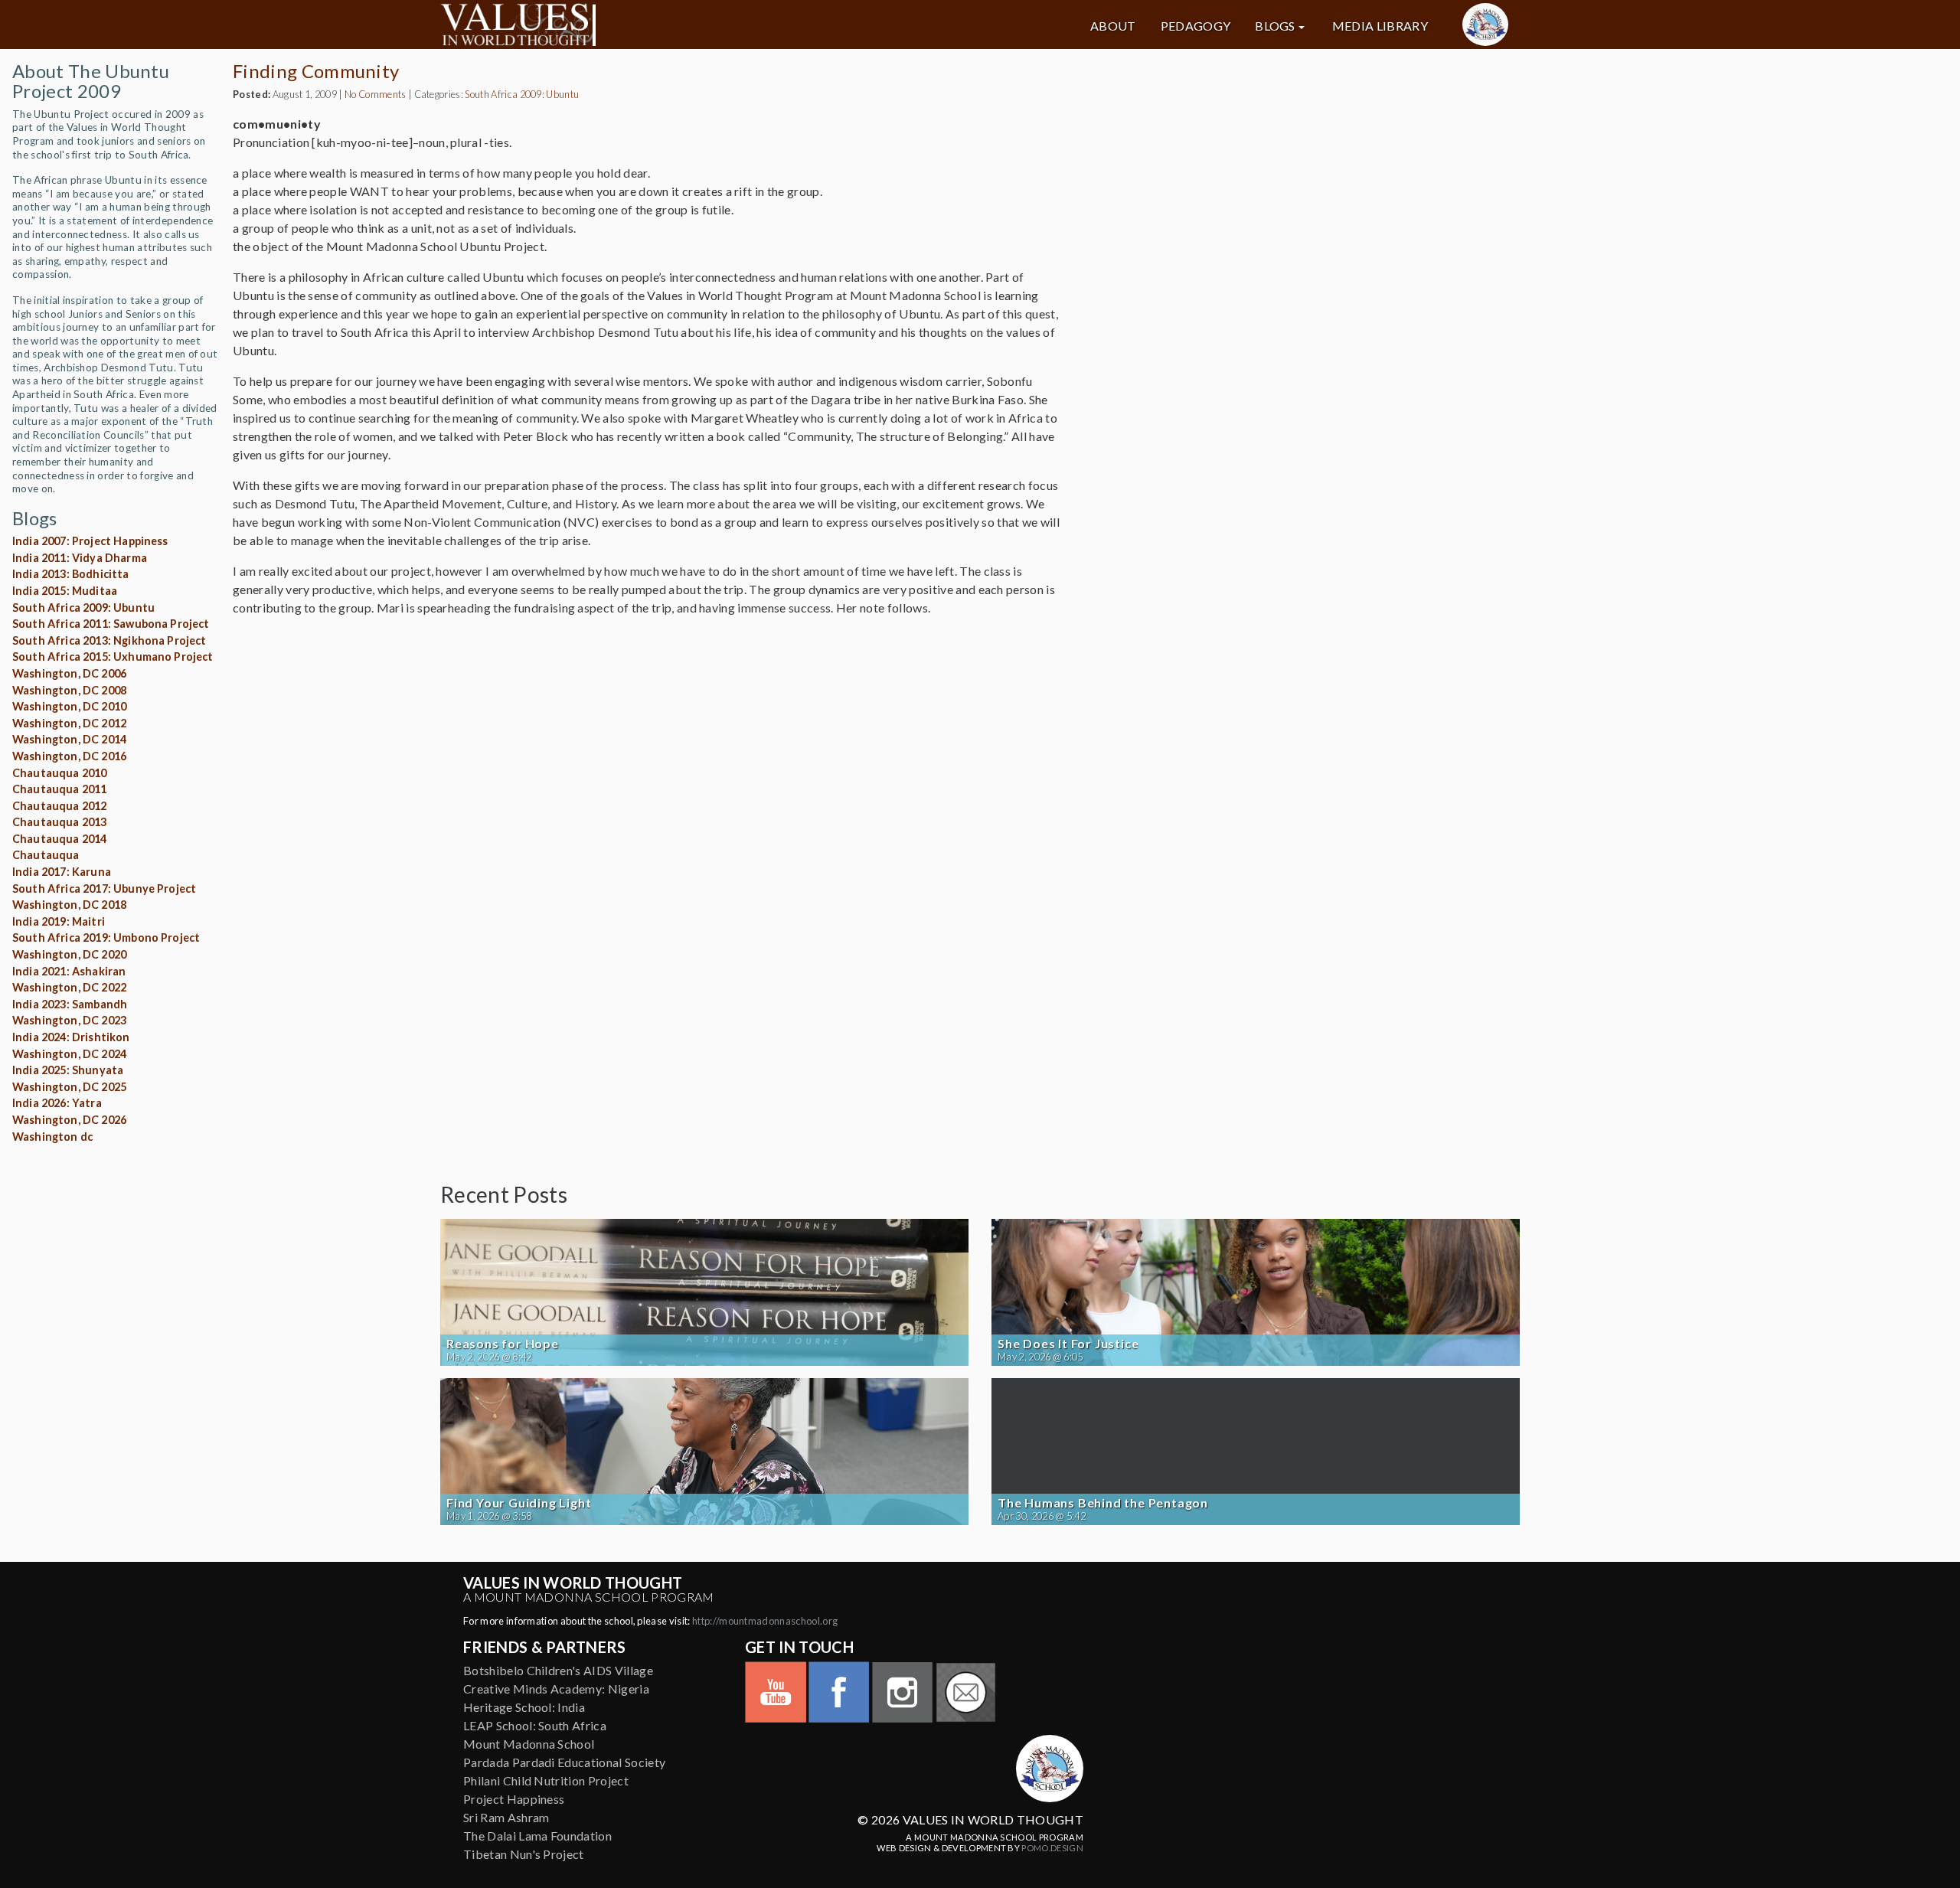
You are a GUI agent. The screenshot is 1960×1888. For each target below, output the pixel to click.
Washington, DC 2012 (69, 723)
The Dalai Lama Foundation (537, 1836)
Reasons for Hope (503, 1344)
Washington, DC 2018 (69, 905)
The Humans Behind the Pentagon (1103, 1503)
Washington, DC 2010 (69, 706)
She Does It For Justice (1068, 1344)
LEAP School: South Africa (535, 1725)
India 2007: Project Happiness (90, 541)
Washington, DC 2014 (69, 739)
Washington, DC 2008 (69, 690)
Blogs (1275, 26)
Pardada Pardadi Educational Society (564, 1762)
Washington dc (52, 1137)
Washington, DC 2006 (69, 673)
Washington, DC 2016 (69, 756)
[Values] (612, 24)
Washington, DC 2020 (69, 954)
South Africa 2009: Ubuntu (83, 608)
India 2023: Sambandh (70, 1004)
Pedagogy (1196, 26)
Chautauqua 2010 (59, 773)
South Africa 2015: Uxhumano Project (113, 657)
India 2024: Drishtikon (71, 1037)
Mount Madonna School (529, 1744)
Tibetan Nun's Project (524, 1854)
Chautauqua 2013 (59, 822)
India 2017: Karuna (62, 872)
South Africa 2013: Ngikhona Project (109, 640)
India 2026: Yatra (57, 1103)
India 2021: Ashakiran (69, 971)
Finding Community (316, 71)
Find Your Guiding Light (519, 1503)
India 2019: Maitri (59, 921)
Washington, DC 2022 (69, 987)
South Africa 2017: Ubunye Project (104, 888)
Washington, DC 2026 (69, 1120)
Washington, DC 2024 (69, 1054)
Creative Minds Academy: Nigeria (556, 1689)
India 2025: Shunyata (68, 1070)
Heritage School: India (524, 1707)
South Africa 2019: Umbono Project (106, 937)
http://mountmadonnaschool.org (765, 1621)
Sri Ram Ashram (506, 1817)
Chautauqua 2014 (59, 839)
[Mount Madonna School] (1485, 24)
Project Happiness (514, 1799)
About (1113, 26)
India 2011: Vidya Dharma (80, 558)
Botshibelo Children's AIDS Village (558, 1670)
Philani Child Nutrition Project (546, 1780)
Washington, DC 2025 (69, 1087)
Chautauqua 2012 (59, 806)
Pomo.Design (1052, 1848)
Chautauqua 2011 (59, 789)
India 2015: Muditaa (65, 591)
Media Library (1380, 26)
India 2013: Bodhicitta (71, 574)
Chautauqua (46, 855)
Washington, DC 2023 (69, 1020)
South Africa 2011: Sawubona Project (111, 624)
